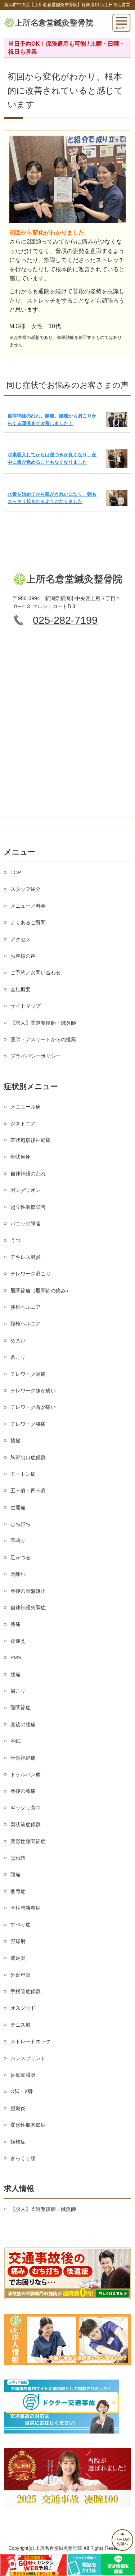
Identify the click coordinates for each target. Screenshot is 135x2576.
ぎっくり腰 (23, 2158)
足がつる (21, 1557)
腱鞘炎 (18, 2108)
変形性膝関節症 (28, 1841)
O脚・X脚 (22, 2091)
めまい (18, 1341)
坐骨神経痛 (23, 1758)
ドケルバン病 (26, 1774)
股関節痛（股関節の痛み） (41, 1291)
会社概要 (21, 989)
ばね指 (18, 1858)
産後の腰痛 (23, 1724)
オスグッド (23, 2008)
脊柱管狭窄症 (26, 1908)
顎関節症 (21, 1707)
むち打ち (21, 1524)
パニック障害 (26, 1224)
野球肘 (18, 1941)
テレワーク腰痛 (28, 1424)
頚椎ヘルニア (26, 1324)
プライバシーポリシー (36, 1056)
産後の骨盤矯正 (28, 1591)
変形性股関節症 (28, 2125)
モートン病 (23, 1474)
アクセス (21, 939)
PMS (16, 1657)
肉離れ (18, 1574)
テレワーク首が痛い (33, 1407)
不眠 (15, 1741)
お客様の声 (23, 956)
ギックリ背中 (26, 1808)
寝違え (18, 1641)
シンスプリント (28, 2058)
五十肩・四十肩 (28, 1491)
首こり (18, 1357)
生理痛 (18, 1507)
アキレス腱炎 (26, 1257)
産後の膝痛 (23, 1791)
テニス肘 (21, 2025)
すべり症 (21, 1924)
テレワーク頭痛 (28, 1374)
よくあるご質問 (28, 922)
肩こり (18, 1691)
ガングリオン (26, 1190)
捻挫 (15, 1441)
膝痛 (15, 1624)
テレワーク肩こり (31, 1274)
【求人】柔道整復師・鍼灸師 (43, 1023)
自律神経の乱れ (28, 1174)
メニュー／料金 (28, 906)
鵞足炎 (18, 1958)
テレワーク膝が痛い (33, 1391)
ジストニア (23, 1124)
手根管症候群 (26, 1991)
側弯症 (18, 1891)
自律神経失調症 (28, 1607)
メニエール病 (26, 1107)
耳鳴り (18, 1541)
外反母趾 (21, 1975)
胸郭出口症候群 (28, 1457)
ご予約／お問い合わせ (36, 972)
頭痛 (15, 1874)
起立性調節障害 (28, 1207)
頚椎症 (18, 2142)
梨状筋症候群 (26, 1824)
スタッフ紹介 (26, 889)
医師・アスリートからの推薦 (43, 1039)
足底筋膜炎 (23, 2075)
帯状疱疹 (21, 1157)
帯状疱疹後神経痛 (31, 1140)
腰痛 (15, 1674)
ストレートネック (31, 2041)
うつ (15, 1240)
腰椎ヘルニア (26, 1307)
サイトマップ (26, 1006)
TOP (16, 872)
